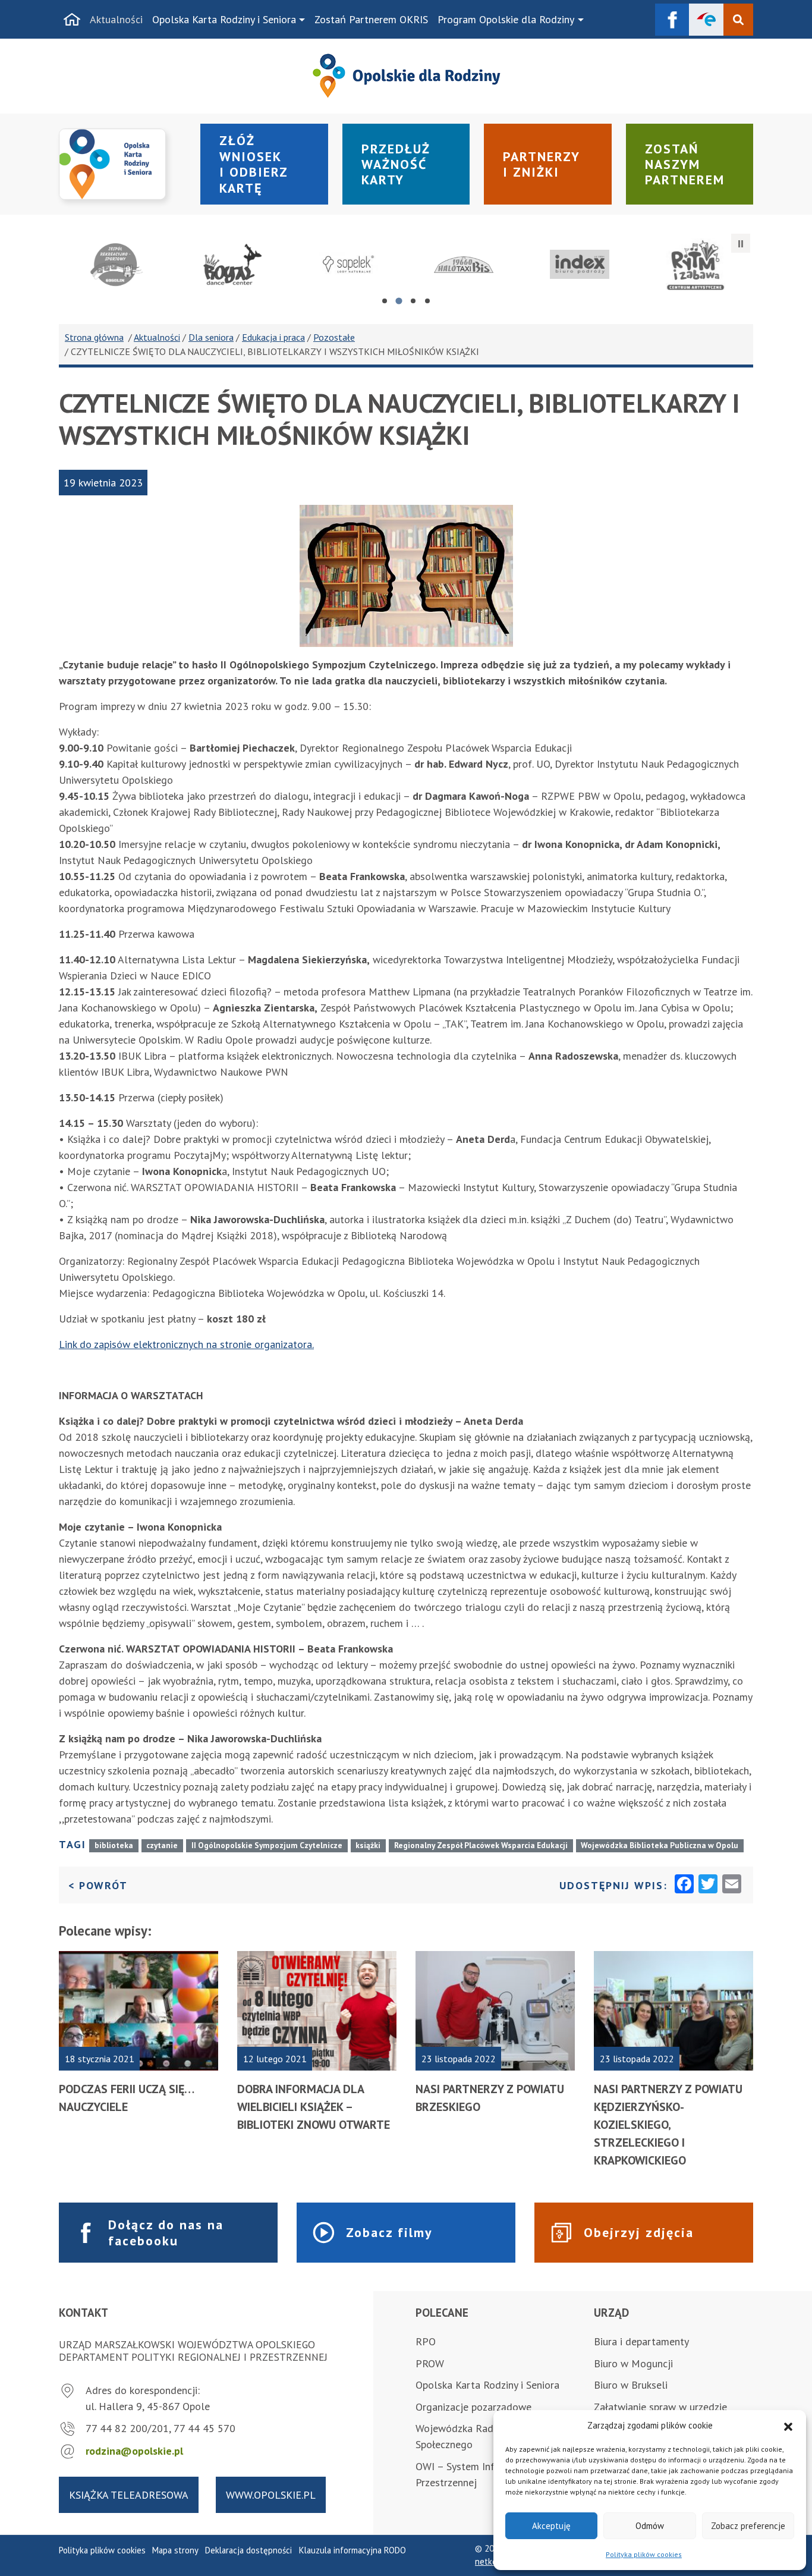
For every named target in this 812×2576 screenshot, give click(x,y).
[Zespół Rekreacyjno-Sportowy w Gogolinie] (117, 265)
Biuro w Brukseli (631, 2385)
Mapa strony (175, 2550)
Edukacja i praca (273, 337)
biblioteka (114, 1845)
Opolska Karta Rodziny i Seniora (224, 19)
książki (368, 1845)
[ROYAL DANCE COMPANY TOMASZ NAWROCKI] (233, 265)
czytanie (162, 1845)
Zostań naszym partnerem (685, 164)
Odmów (650, 2526)
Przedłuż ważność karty (396, 164)
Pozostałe (334, 337)
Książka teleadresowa (129, 2495)
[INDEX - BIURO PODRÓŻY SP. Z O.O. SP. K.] (580, 265)
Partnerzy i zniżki (542, 164)
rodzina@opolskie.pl (134, 2451)
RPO (426, 2341)
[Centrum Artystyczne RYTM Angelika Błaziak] (695, 265)
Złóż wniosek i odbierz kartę (254, 164)
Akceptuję (551, 2526)
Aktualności (116, 19)
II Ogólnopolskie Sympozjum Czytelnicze (267, 1845)
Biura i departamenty (641, 2341)
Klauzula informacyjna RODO (353, 2550)
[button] (788, 2426)
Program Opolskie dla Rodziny (506, 19)
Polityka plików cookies (644, 2554)
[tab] (385, 301)
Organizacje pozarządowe (473, 2407)
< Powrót (98, 1885)
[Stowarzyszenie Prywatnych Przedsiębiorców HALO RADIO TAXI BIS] (464, 265)
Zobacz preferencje (748, 2526)
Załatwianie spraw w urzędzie (660, 2407)
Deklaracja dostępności (248, 2550)
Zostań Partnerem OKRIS (371, 19)
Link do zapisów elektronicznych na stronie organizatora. (186, 1344)
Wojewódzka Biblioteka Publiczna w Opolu (660, 1845)
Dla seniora (211, 337)
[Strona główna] (72, 20)
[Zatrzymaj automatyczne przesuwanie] (741, 243)
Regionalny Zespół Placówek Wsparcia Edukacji (481, 1845)
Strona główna (94, 337)
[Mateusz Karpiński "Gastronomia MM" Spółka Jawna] (348, 265)
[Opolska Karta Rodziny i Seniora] (122, 164)
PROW (430, 2363)
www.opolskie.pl (271, 2495)
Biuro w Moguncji (633, 2363)
